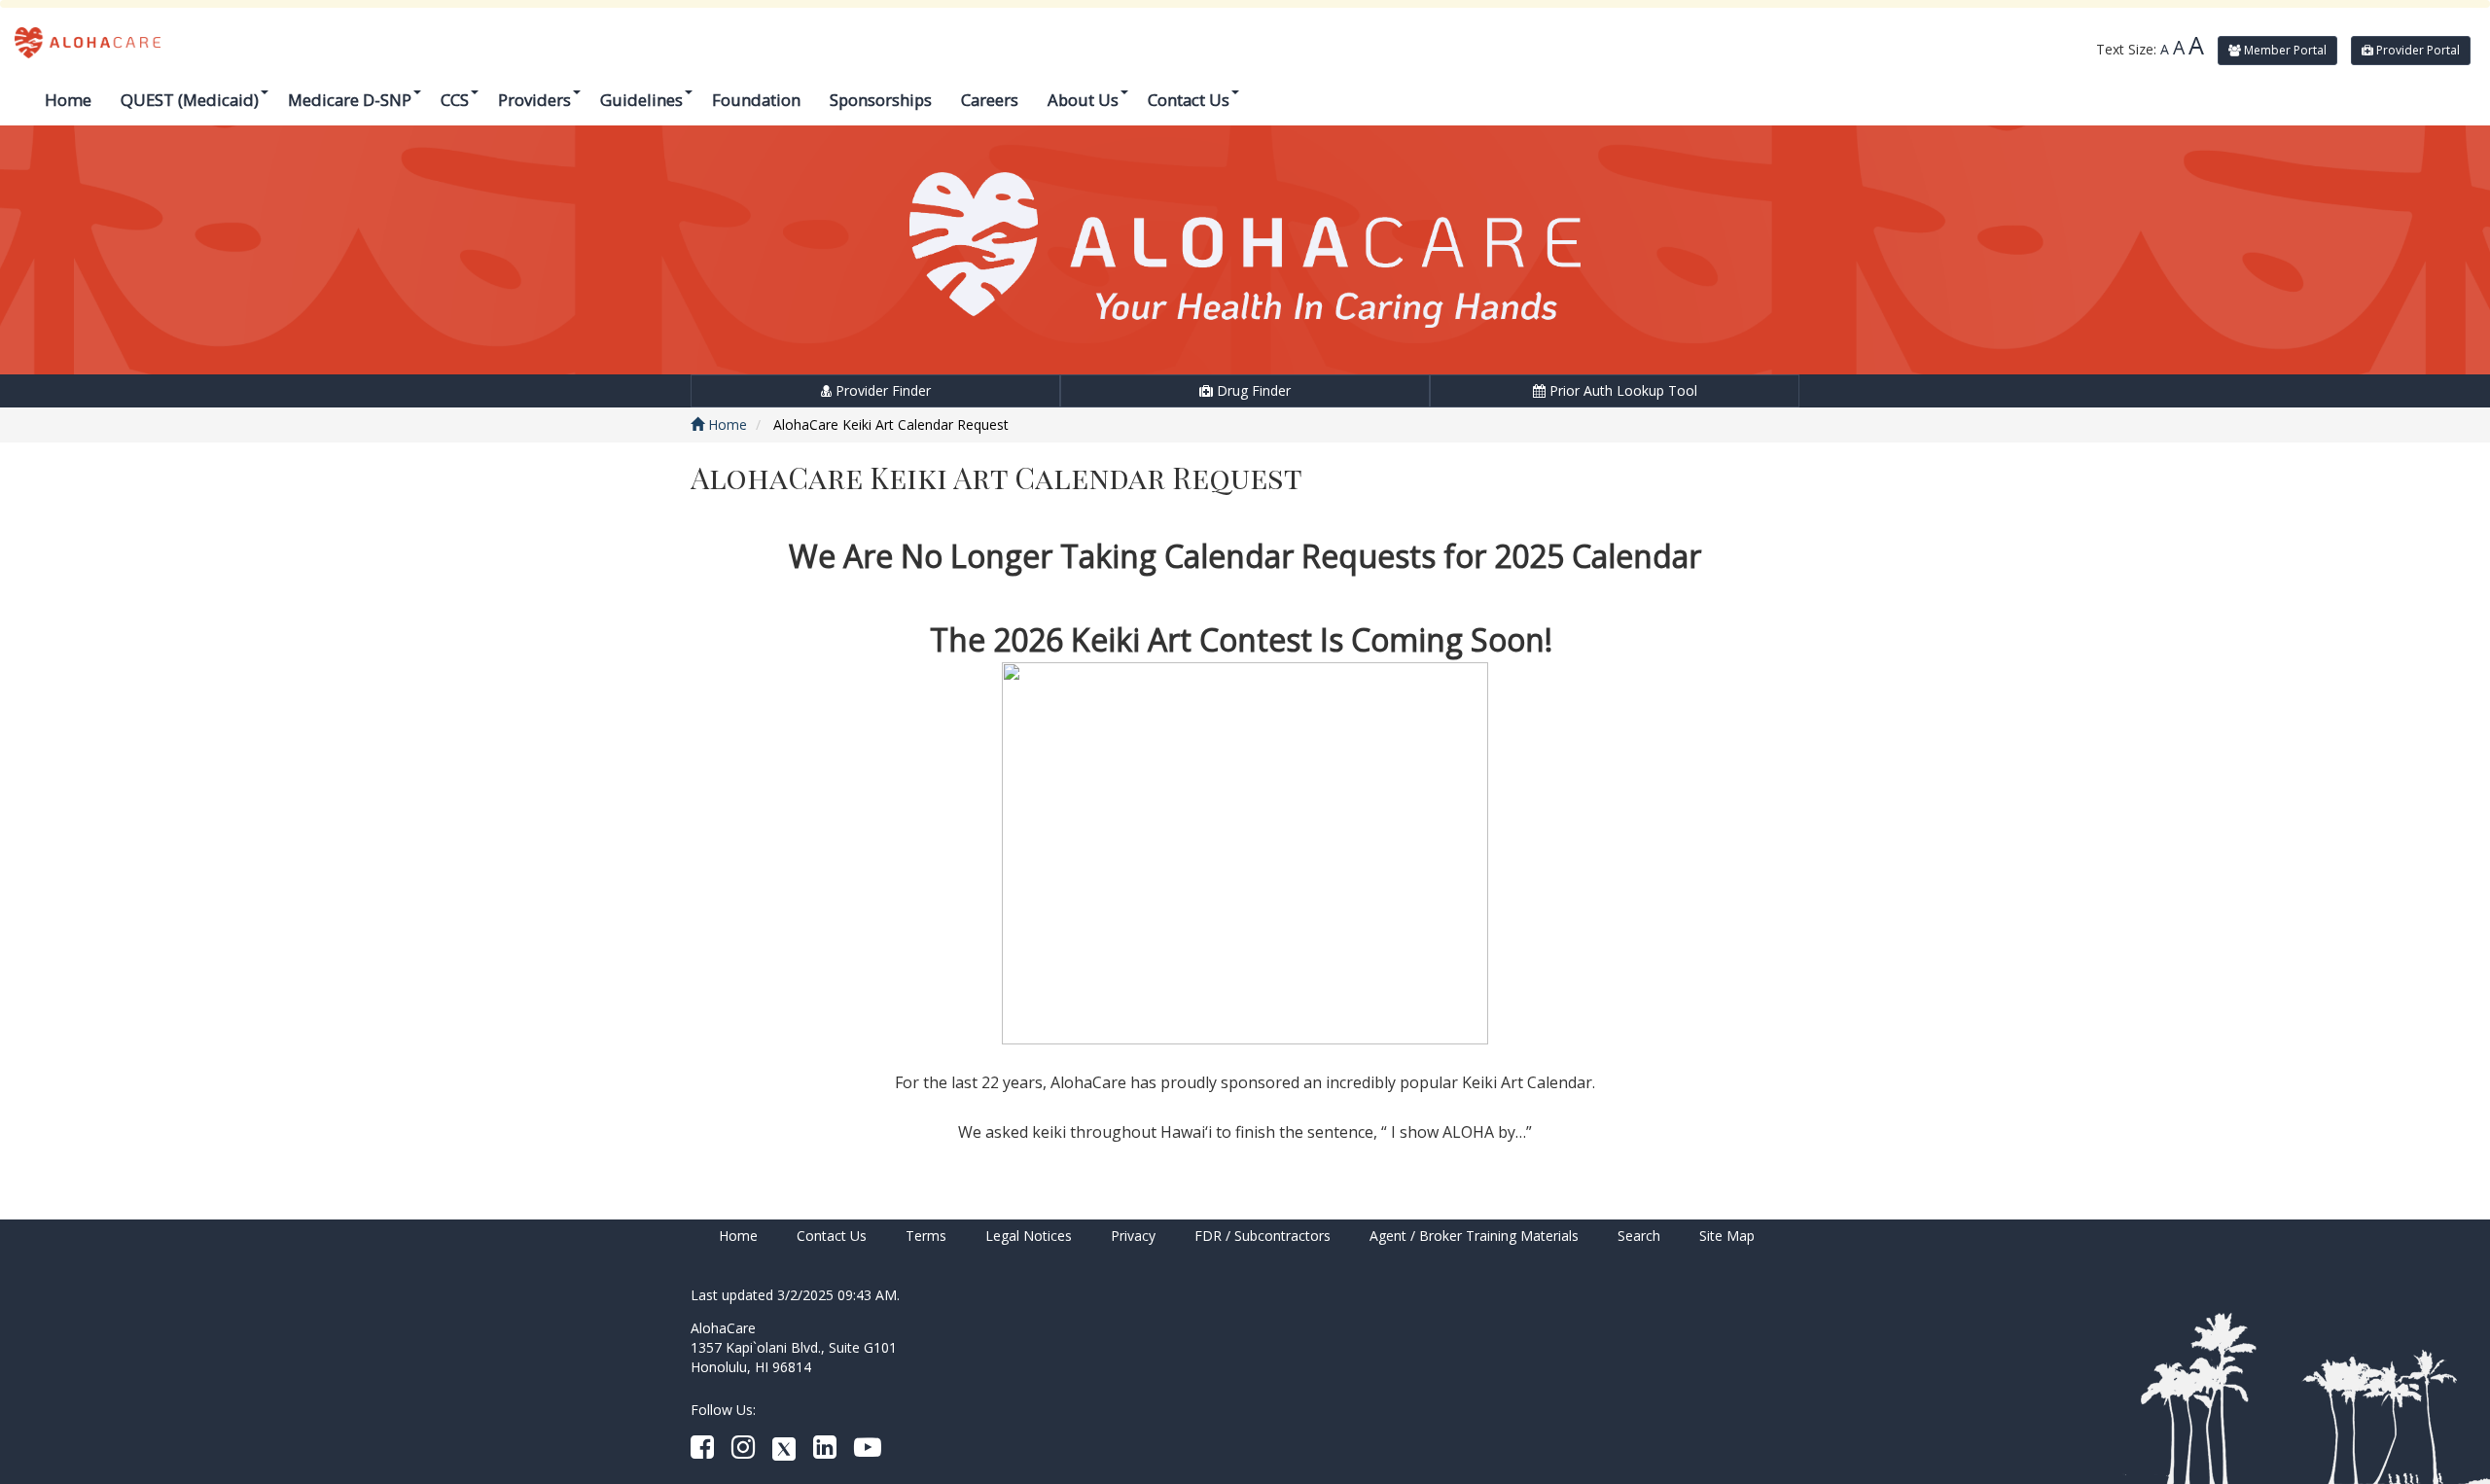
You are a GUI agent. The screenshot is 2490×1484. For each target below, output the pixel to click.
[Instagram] (743, 1451)
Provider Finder (881, 390)
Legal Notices (1029, 1236)
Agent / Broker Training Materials (1474, 1236)
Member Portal (2284, 50)
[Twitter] (784, 1451)
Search (1639, 1236)
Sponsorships (881, 100)
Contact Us (832, 1236)
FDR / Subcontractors (1263, 1236)
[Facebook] (702, 1451)
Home (68, 100)
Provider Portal (2417, 50)
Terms (926, 1236)
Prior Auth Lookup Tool (1621, 390)
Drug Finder (1252, 390)
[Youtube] (868, 1451)
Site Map (1727, 1236)
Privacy (1133, 1236)
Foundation (756, 100)
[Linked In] (825, 1451)
